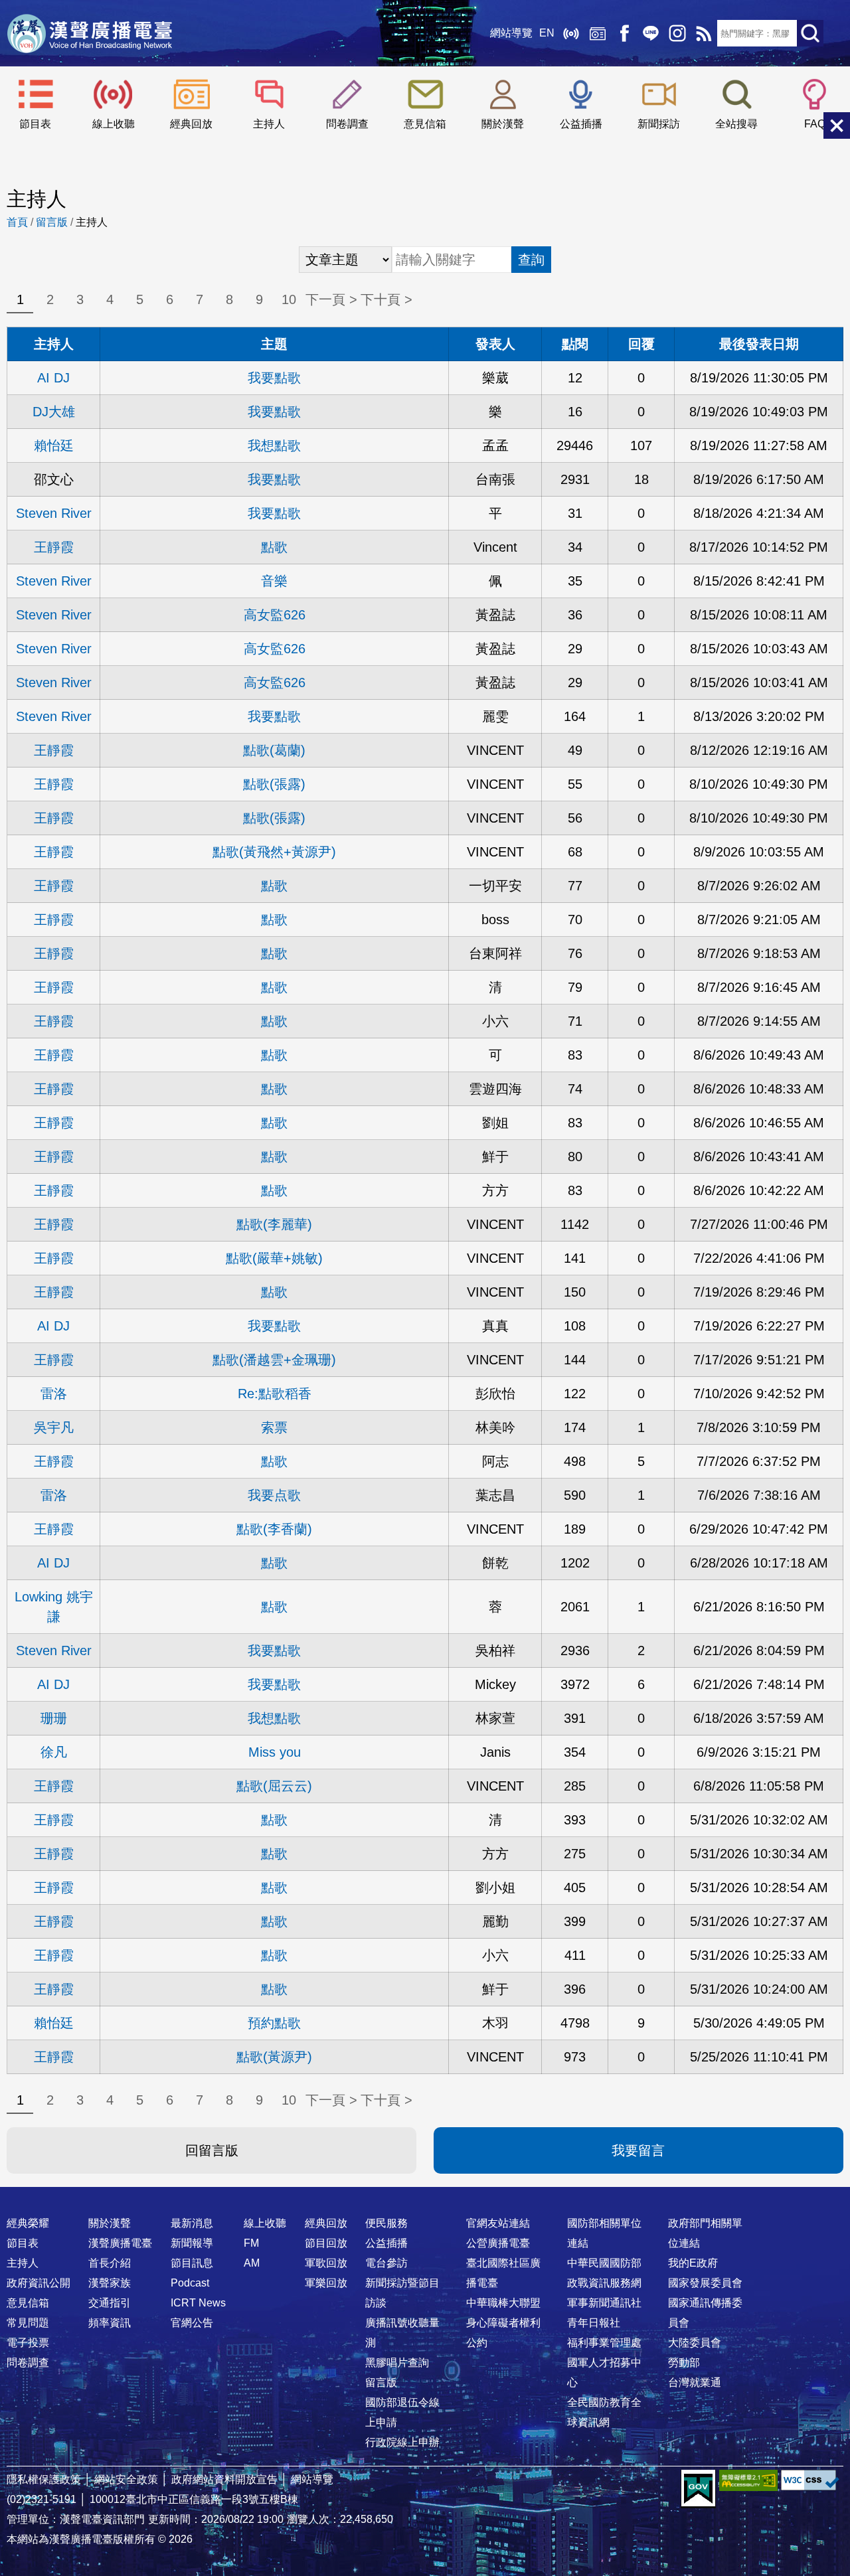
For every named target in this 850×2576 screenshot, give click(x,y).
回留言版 (212, 2150)
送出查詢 (810, 33)
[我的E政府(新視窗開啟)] (698, 2489)
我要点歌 (274, 1495)
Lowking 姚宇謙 (54, 1607)
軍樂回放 (326, 2283)
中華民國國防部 (604, 2263)
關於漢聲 (503, 124)
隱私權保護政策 (44, 2479)
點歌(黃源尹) (274, 2057)
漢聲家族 (110, 2283)
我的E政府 (693, 2263)
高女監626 (275, 615)
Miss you (275, 1752)
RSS (704, 33)
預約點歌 (274, 2023)
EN (547, 33)
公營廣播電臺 (498, 2243)
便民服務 (386, 2223)
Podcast (190, 2283)
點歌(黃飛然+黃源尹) (274, 852)
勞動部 (684, 2363)
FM (251, 2243)
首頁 (17, 222)
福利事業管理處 (604, 2343)
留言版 (52, 222)
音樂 (274, 581)
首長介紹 (110, 2263)
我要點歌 (274, 378)
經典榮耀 (28, 2223)
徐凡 (54, 1752)
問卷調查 (347, 124)
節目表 (35, 124)
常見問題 (28, 2323)
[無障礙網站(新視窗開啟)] (748, 2480)
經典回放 (598, 33)
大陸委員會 (695, 2343)
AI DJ (53, 378)
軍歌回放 (326, 2263)
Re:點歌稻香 (275, 1394)
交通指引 (110, 2303)
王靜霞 (54, 547)
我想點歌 (274, 445)
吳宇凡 (54, 1427)
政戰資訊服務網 (604, 2283)
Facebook (624, 33)
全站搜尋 (736, 124)
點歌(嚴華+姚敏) (274, 1258)
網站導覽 (511, 33)
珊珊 (54, 1718)
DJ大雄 (54, 412)
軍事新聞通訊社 (604, 2303)
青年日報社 (594, 2323)
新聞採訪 (659, 124)
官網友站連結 (498, 2223)
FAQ (815, 124)
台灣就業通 (695, 2382)
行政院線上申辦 (402, 2442)
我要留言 (638, 2150)
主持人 (269, 124)
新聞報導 (192, 2243)
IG (677, 33)
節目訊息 (192, 2263)
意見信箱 (425, 124)
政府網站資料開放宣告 (224, 2479)
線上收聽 (571, 33)
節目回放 (326, 2243)
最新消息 (192, 2223)
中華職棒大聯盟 (503, 2303)
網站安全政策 (126, 2479)
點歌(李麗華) (274, 1224)
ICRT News (198, 2303)
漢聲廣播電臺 (90, 33)
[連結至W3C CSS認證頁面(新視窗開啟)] (810, 2480)
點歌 (274, 547)
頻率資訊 (110, 2323)
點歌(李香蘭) (274, 1529)
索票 (274, 1427)
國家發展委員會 (705, 2283)
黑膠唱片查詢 (397, 2363)
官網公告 (192, 2323)
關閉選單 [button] (837, 125)
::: (425, 2197)
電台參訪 (386, 2263)
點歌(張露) (274, 784)
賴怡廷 (54, 445)
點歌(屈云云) (274, 1786)
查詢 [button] (531, 260)
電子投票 (28, 2343)
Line (651, 33)
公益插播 (581, 124)
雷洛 (54, 1394)
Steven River (54, 513)
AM (252, 2263)
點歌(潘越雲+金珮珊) (274, 1360)
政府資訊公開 (39, 2283)
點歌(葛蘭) (274, 750)
